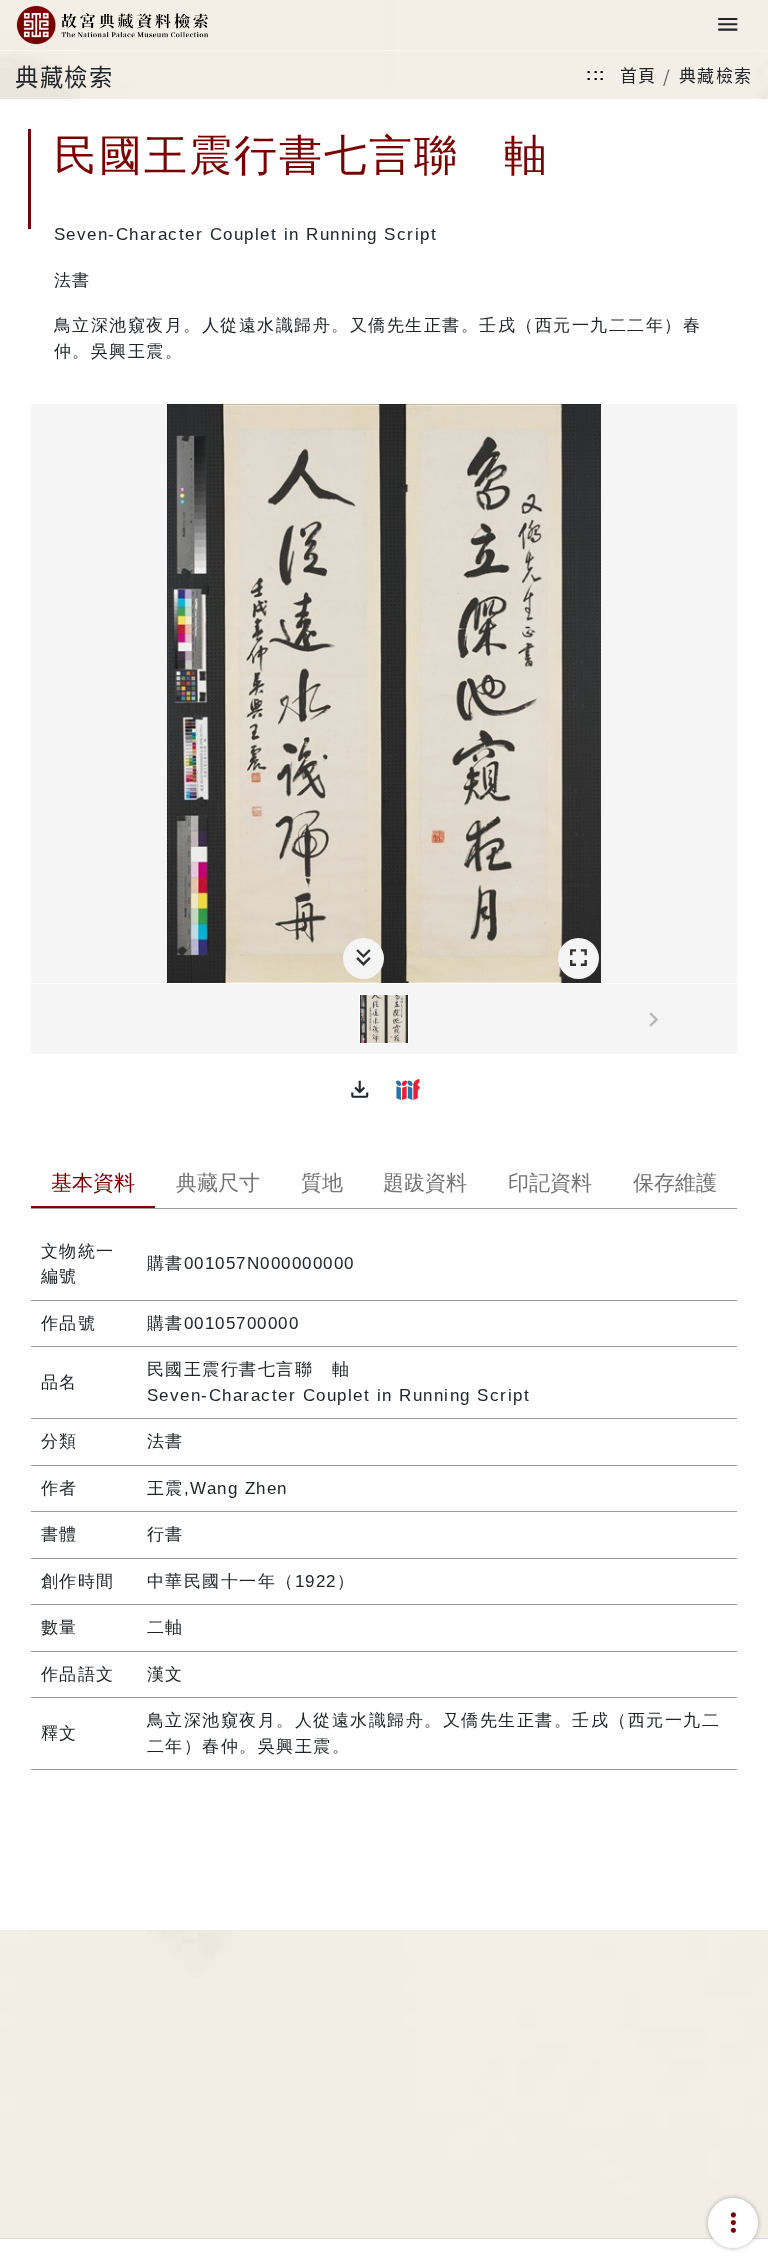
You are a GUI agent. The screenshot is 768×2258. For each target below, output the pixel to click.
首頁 (638, 74)
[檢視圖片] (384, 1019)
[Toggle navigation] (728, 25)
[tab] (93, 1185)
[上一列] (46, 1020)
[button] (360, 1089)
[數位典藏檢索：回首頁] (112, 25)
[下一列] (722, 1020)
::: (596, 74)
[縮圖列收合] (363, 958)
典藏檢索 (716, 74)
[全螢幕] (578, 958)
